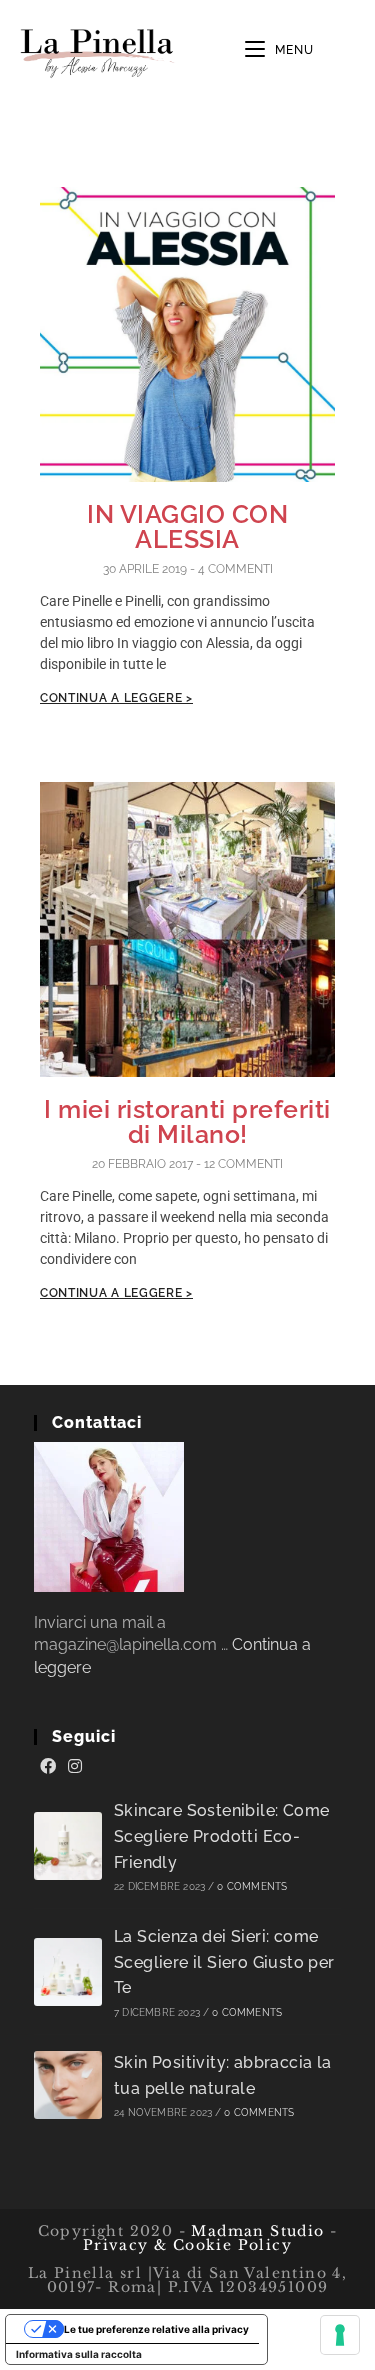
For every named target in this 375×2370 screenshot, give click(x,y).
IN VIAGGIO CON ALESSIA (187, 526)
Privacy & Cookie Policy (187, 2245)
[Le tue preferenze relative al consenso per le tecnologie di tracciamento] (340, 2335)
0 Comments (252, 1886)
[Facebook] (48, 1767)
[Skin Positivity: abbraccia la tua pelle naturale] (68, 2085)
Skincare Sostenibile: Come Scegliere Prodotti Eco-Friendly (221, 1836)
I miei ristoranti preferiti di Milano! (187, 1121)
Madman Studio (255, 2231)
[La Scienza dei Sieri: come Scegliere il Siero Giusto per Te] (68, 1972)
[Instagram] (75, 1767)
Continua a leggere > (116, 698)
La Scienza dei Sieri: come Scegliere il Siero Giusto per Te (224, 1962)
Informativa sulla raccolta (79, 2354)
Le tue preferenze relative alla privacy (156, 2329)
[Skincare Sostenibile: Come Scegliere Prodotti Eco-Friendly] (68, 1846)
